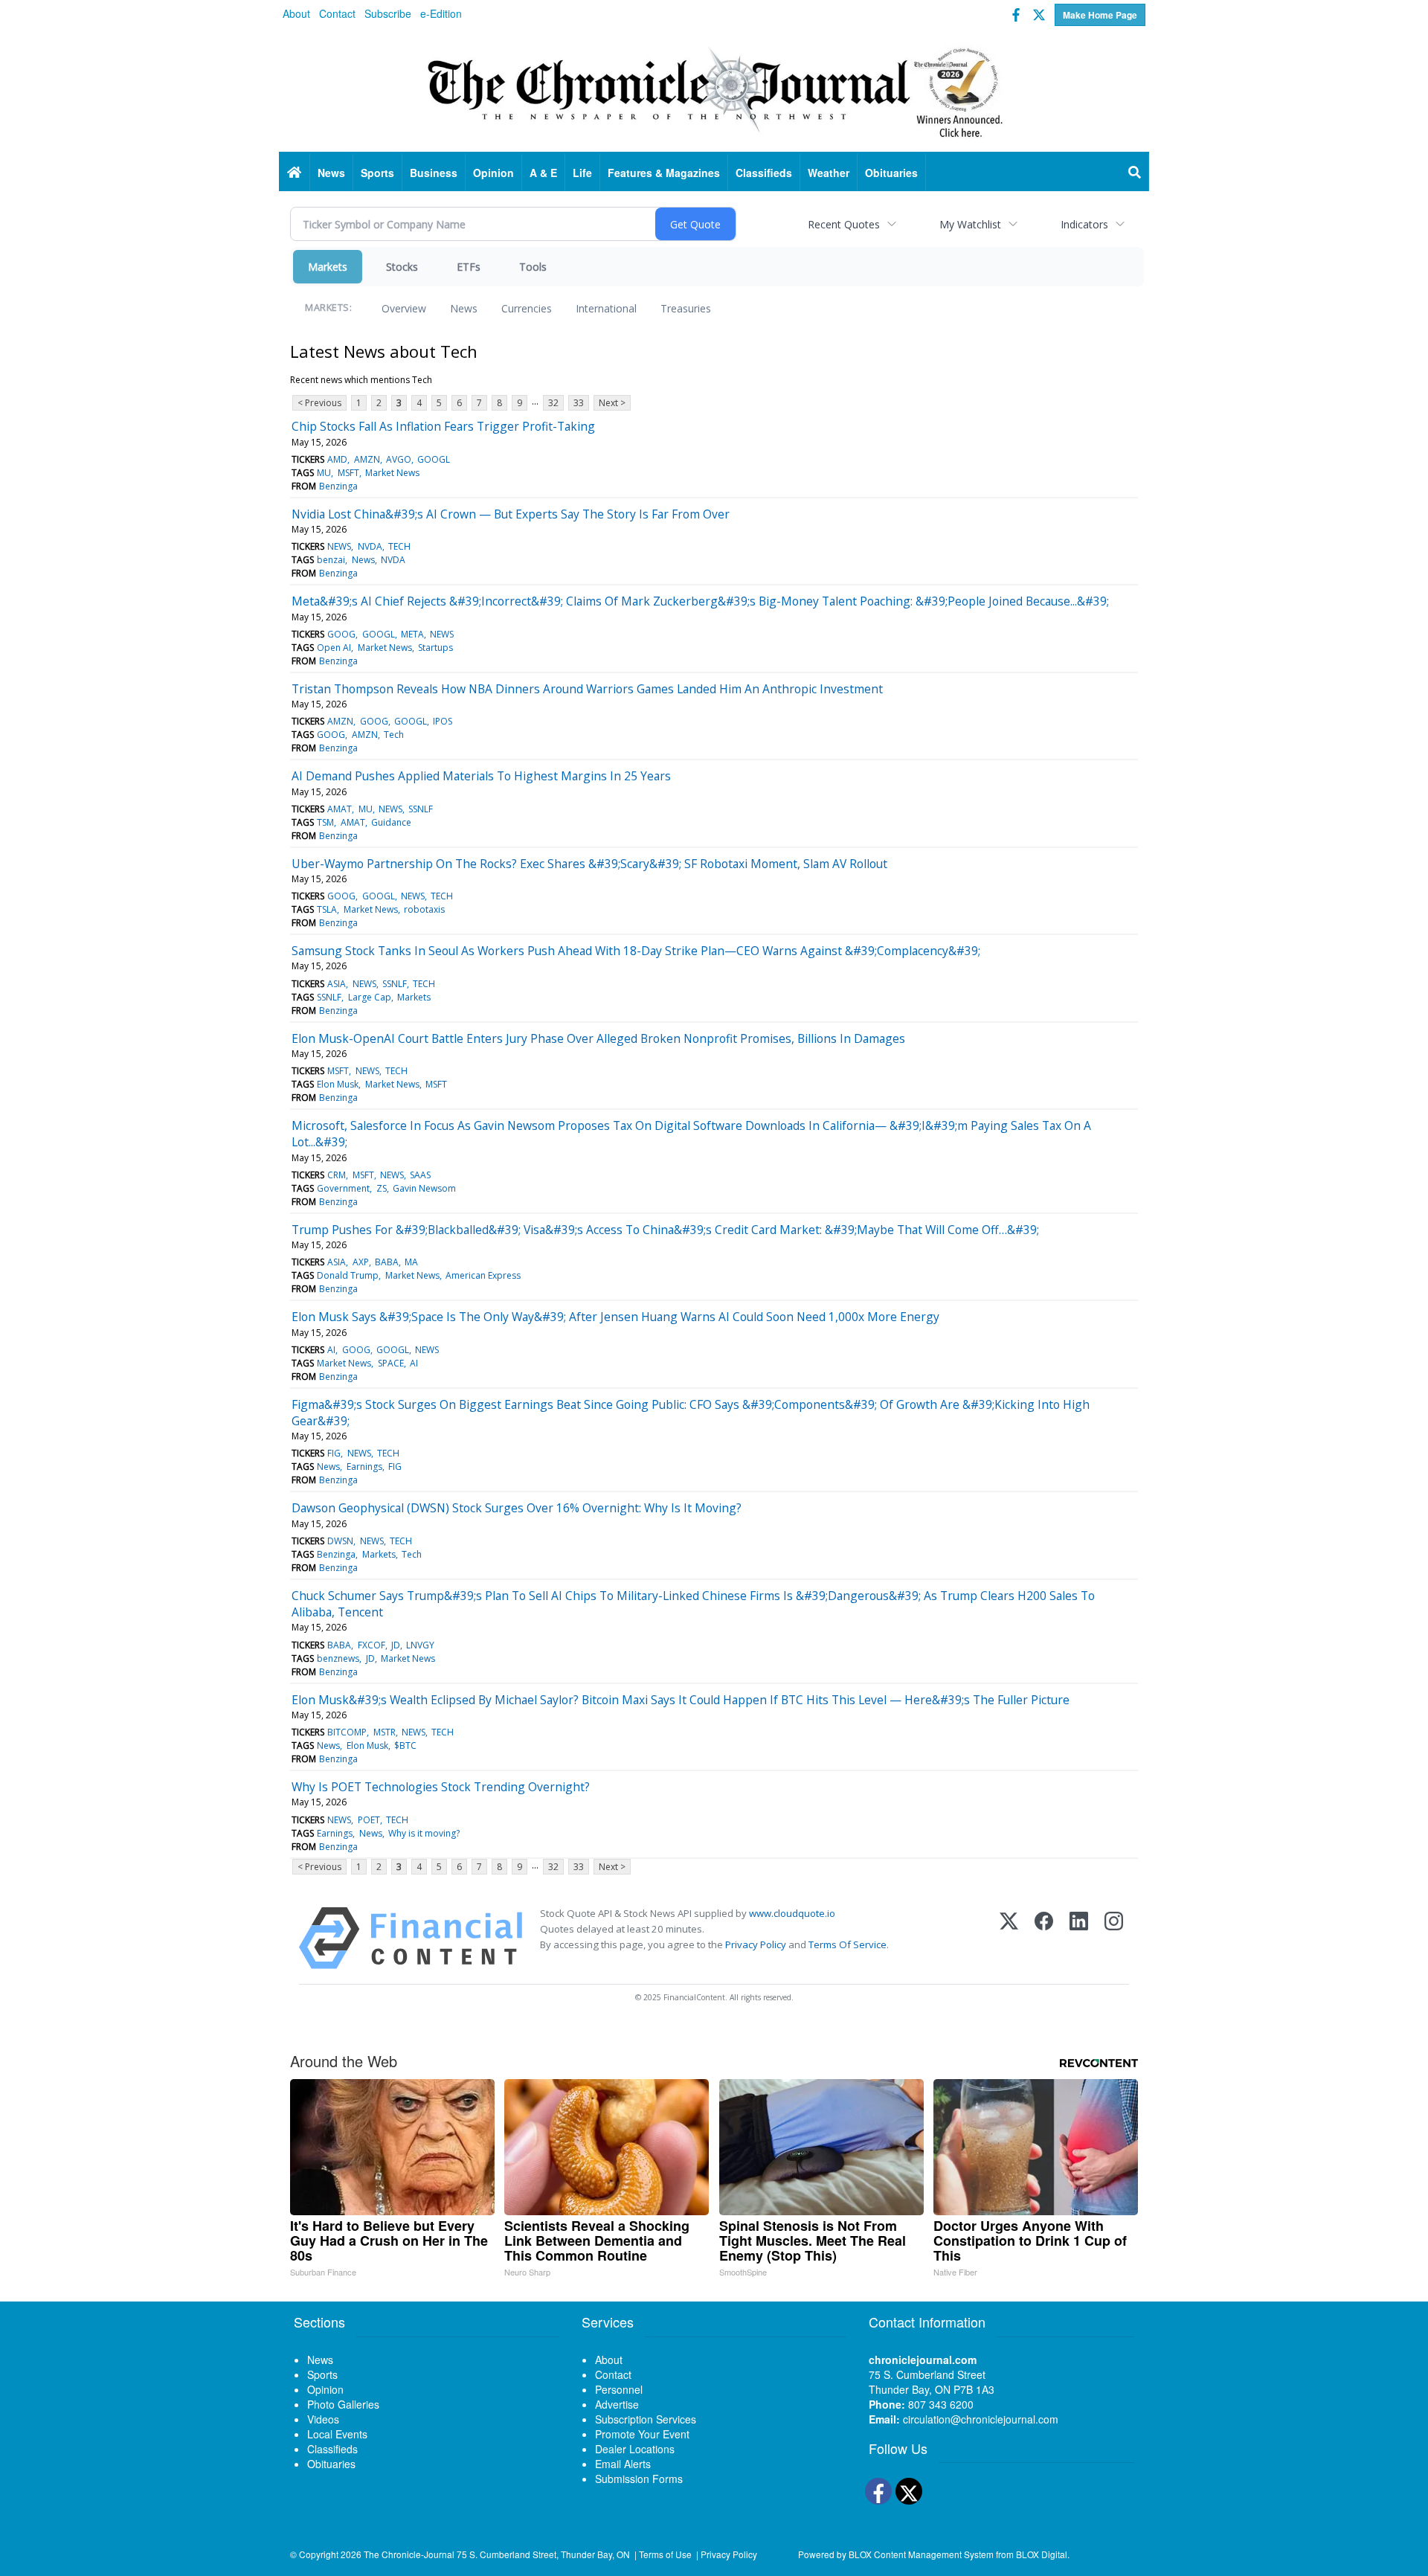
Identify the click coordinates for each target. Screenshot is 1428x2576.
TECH (399, 546)
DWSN (340, 1541)
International (606, 308)
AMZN (367, 459)
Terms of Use (665, 2554)
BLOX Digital (1042, 2554)
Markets (328, 267)
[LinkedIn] (1079, 1938)
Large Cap (370, 997)
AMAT (340, 809)
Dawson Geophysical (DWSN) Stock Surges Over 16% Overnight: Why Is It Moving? (517, 1508)
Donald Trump (348, 1275)
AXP (361, 1262)
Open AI (334, 648)
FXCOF (372, 1645)
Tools (533, 267)
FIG (334, 1453)
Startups (435, 648)
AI (331, 1350)
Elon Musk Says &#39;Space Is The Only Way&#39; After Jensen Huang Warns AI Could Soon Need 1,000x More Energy (615, 1317)
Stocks (402, 267)
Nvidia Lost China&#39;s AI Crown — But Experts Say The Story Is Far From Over (511, 514)
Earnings (364, 1467)
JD (396, 1645)
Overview (404, 308)
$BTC (405, 1745)
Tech (394, 735)
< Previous (319, 403)
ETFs (469, 267)
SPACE (391, 1363)
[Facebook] (1044, 1938)
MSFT (348, 473)
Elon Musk (338, 1084)
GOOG (341, 634)
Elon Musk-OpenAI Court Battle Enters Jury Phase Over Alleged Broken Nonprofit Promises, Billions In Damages (598, 1038)
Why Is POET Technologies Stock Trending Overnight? (441, 1787)
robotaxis (424, 909)
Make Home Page (1100, 15)
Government (343, 1188)
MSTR (385, 1732)
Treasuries (686, 308)
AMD (337, 459)
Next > (612, 403)
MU (324, 473)
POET (369, 1820)
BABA (387, 1262)
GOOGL (434, 459)
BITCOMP (347, 1732)
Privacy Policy (756, 1944)
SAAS (420, 1175)
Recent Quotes (844, 224)
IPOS (443, 721)
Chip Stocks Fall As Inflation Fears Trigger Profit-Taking (443, 426)
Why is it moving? (424, 1833)
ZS (382, 1188)
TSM (325, 822)
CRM (337, 1175)
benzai (331, 560)
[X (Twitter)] (1009, 1938)
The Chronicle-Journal (409, 2554)
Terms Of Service (848, 1944)
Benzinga (338, 486)
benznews (338, 1658)
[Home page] (714, 90)
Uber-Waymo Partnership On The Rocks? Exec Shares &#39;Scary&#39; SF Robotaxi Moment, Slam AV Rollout (589, 864)
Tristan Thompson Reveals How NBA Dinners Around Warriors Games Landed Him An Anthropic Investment (587, 689)
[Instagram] (1114, 1938)
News (464, 308)
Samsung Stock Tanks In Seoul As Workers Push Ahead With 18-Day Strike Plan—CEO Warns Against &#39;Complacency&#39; (636, 951)
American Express (483, 1275)
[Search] (1135, 173)
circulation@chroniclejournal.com (981, 2419)
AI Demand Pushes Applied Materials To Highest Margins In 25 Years (481, 776)
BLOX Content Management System (921, 2554)
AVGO (399, 459)
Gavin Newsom (424, 1188)
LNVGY (420, 1645)
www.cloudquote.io (792, 1913)
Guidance (391, 822)
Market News (392, 473)
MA (411, 1262)
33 (579, 403)
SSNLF (421, 809)
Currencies (527, 308)
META (412, 634)
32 (553, 403)
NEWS (339, 546)
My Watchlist (970, 224)
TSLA (327, 909)
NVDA (370, 546)
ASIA (337, 984)
